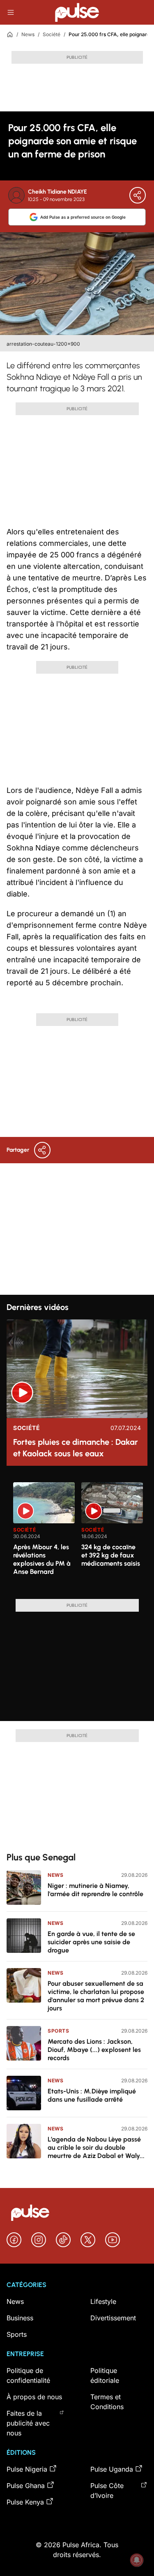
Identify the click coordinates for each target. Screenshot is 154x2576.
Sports (59, 2031)
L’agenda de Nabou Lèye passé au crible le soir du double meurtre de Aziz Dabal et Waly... (96, 2147)
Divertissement (113, 2318)
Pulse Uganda (112, 2469)
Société (52, 34)
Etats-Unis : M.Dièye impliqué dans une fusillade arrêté (92, 2095)
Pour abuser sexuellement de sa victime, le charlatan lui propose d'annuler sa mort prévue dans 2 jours (96, 1996)
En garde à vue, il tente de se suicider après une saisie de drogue (91, 1942)
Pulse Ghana (26, 2486)
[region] (77, 1536)
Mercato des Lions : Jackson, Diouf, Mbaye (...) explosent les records (94, 2050)
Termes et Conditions (107, 2402)
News (28, 34)
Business (20, 2318)
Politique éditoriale (105, 2375)
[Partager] (138, 195)
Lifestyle (103, 2301)
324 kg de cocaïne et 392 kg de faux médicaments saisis (111, 1555)
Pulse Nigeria (27, 2469)
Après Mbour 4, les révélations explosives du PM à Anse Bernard (42, 1559)
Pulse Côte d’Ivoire (107, 2491)
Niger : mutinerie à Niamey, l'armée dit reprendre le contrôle (95, 1890)
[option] (44, 1537)
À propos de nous (34, 2397)
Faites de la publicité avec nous (28, 2423)
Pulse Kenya (25, 2502)
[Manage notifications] (137, 2560)
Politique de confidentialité (28, 2375)
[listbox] (80, 1536)
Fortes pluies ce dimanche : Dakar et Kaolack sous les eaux (76, 1448)
